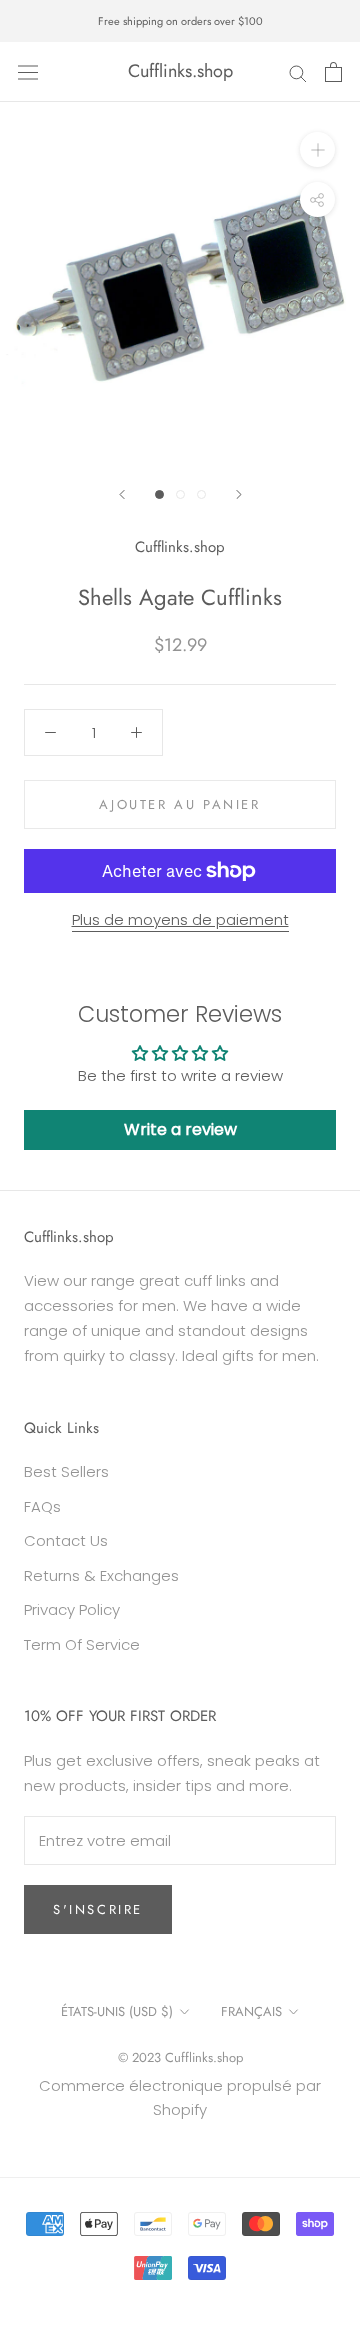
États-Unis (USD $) (117, 2011)
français (251, 2011)
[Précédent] (122, 494)
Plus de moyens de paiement (180, 919)
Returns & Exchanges (101, 1575)
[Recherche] (298, 71)
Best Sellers (66, 1471)
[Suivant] (239, 494)
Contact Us (66, 1540)
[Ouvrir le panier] (333, 72)
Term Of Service (82, 1644)
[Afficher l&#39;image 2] (180, 494)
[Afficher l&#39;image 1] (159, 494)
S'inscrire (98, 1909)
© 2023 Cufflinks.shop (180, 2057)
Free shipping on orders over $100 (180, 21)
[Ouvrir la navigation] (28, 72)
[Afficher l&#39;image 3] (201, 494)
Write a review (180, 1129)
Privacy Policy (72, 1609)
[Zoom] (317, 149)
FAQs (42, 1506)
